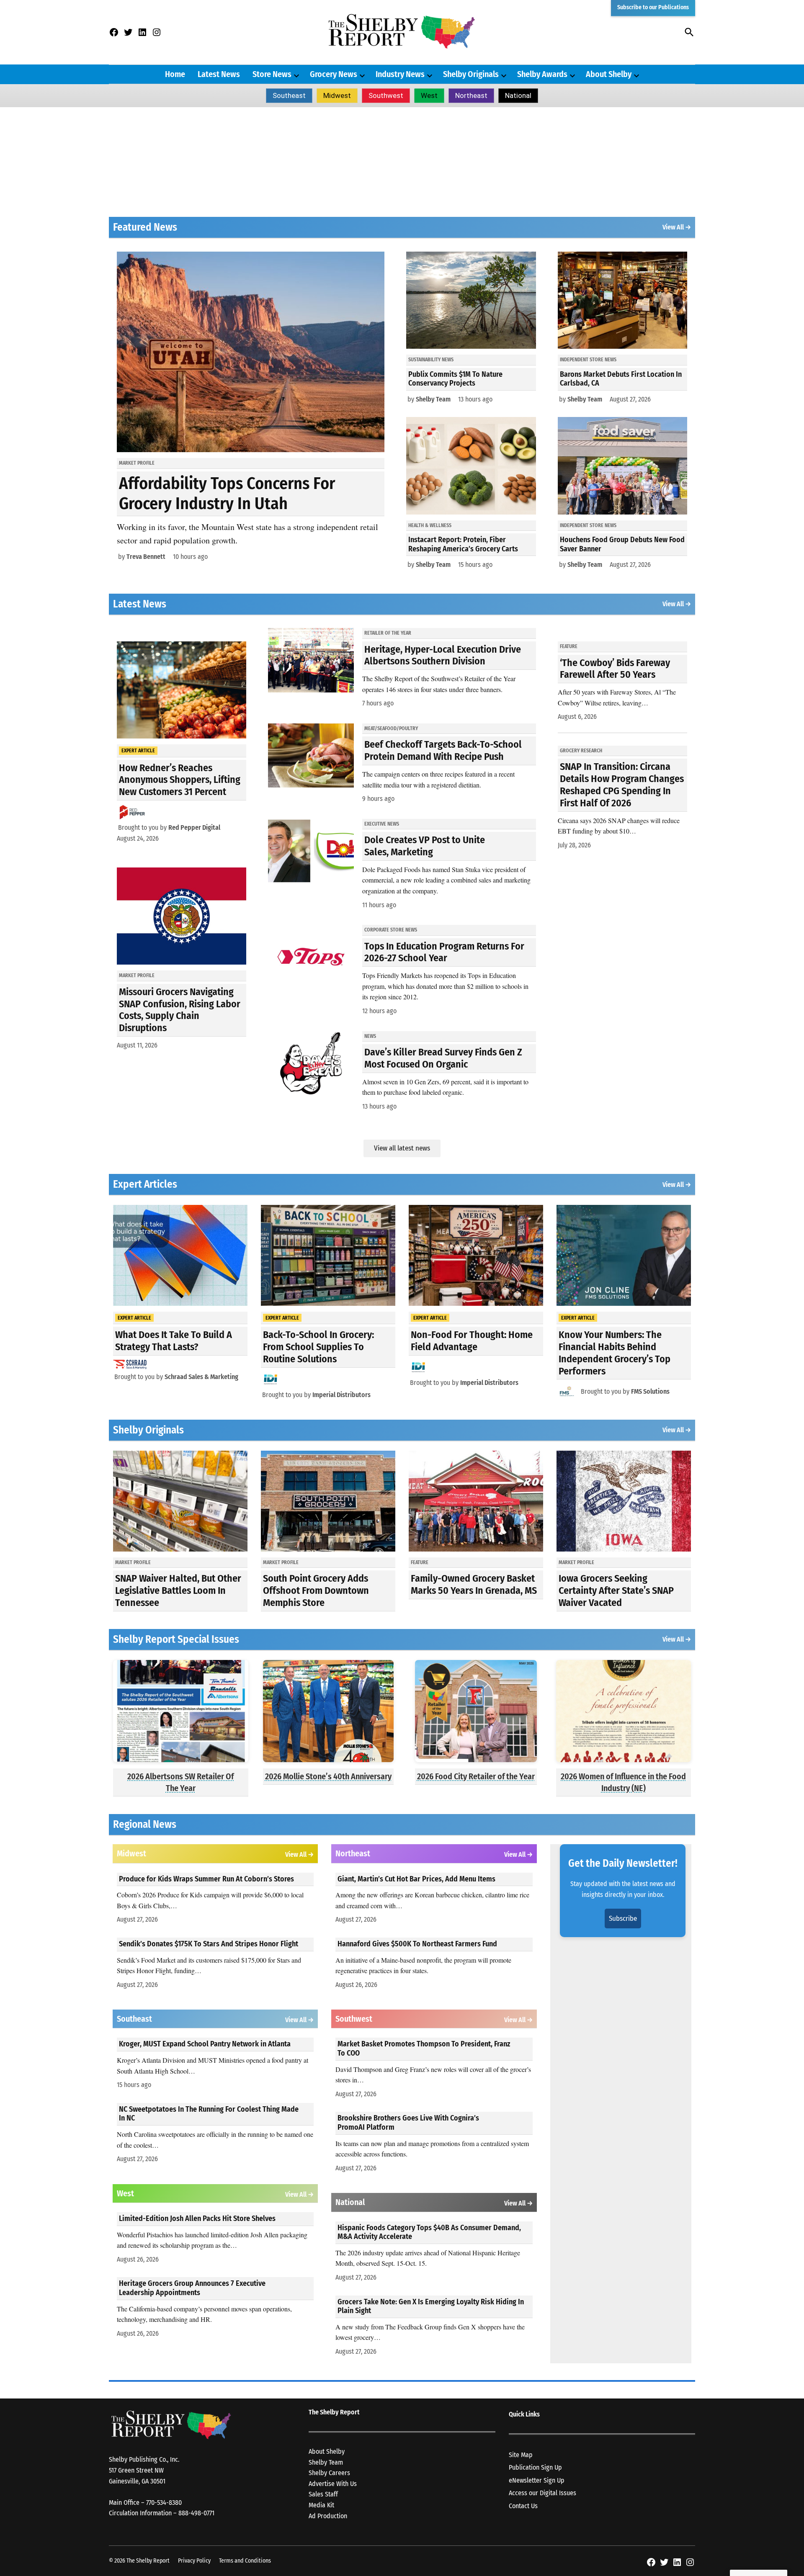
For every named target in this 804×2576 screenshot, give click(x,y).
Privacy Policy (194, 2561)
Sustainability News (431, 360)
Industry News (400, 74)
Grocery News (334, 74)
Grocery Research (581, 751)
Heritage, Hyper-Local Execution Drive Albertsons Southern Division (443, 655)
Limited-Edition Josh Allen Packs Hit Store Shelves (197, 2218)
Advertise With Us (333, 2484)
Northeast (471, 95)
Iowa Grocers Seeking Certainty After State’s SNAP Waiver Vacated (616, 1590)
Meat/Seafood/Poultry (391, 728)
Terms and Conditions (245, 2561)
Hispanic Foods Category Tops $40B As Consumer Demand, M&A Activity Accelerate (429, 2232)
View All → (677, 227)
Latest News (219, 74)
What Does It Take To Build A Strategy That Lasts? (174, 1341)
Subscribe (623, 1918)
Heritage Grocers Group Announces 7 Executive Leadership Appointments (192, 2288)
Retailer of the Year (388, 633)
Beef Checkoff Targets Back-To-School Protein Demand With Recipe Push (443, 750)
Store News (272, 74)
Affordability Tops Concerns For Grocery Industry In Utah (227, 494)
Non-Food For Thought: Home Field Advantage (472, 1341)
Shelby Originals (471, 74)
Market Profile (137, 463)
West (429, 95)
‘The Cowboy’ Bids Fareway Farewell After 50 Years (615, 669)
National (518, 95)
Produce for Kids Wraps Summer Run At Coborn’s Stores (206, 1879)
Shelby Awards (542, 74)
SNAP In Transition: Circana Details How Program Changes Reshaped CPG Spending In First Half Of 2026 (622, 785)
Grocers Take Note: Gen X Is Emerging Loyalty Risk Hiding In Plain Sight (431, 2306)
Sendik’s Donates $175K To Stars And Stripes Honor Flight (209, 1944)
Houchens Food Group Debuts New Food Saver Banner (622, 544)
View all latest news (402, 1148)
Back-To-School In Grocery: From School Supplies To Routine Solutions (318, 1347)
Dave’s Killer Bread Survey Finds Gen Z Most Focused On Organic (443, 1058)
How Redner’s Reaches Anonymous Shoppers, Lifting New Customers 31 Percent (180, 780)
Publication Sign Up (535, 2467)
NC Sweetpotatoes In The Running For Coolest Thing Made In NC (209, 2114)
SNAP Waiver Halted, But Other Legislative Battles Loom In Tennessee (178, 1590)
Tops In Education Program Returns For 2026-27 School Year (444, 952)
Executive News (382, 824)
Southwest (386, 95)
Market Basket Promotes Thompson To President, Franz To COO (424, 2048)
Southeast (289, 95)
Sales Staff (323, 2494)
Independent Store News (588, 360)
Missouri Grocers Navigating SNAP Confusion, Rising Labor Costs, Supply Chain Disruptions (180, 1010)
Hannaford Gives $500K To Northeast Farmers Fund (417, 1944)
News (370, 1036)
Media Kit (321, 2505)
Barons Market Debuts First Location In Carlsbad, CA (621, 379)
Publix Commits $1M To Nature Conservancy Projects (455, 379)
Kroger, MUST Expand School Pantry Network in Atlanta (205, 2044)
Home (175, 74)
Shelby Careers (329, 2473)
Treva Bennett (146, 557)
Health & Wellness (430, 525)
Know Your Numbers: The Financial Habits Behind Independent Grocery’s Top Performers (615, 1353)
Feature (569, 646)
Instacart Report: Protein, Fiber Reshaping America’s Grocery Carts (463, 544)
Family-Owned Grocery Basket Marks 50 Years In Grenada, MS (474, 1584)
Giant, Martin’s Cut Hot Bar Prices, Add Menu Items (416, 1879)
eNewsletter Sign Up (537, 2480)
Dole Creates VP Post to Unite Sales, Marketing (425, 846)
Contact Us (523, 2506)
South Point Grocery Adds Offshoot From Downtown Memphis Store (316, 1590)
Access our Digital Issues (542, 2493)
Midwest (337, 95)
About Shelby (609, 74)
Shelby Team (433, 399)
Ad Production (328, 2516)
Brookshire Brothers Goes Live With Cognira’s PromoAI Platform (408, 2123)
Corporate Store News (391, 930)
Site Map (521, 2455)
